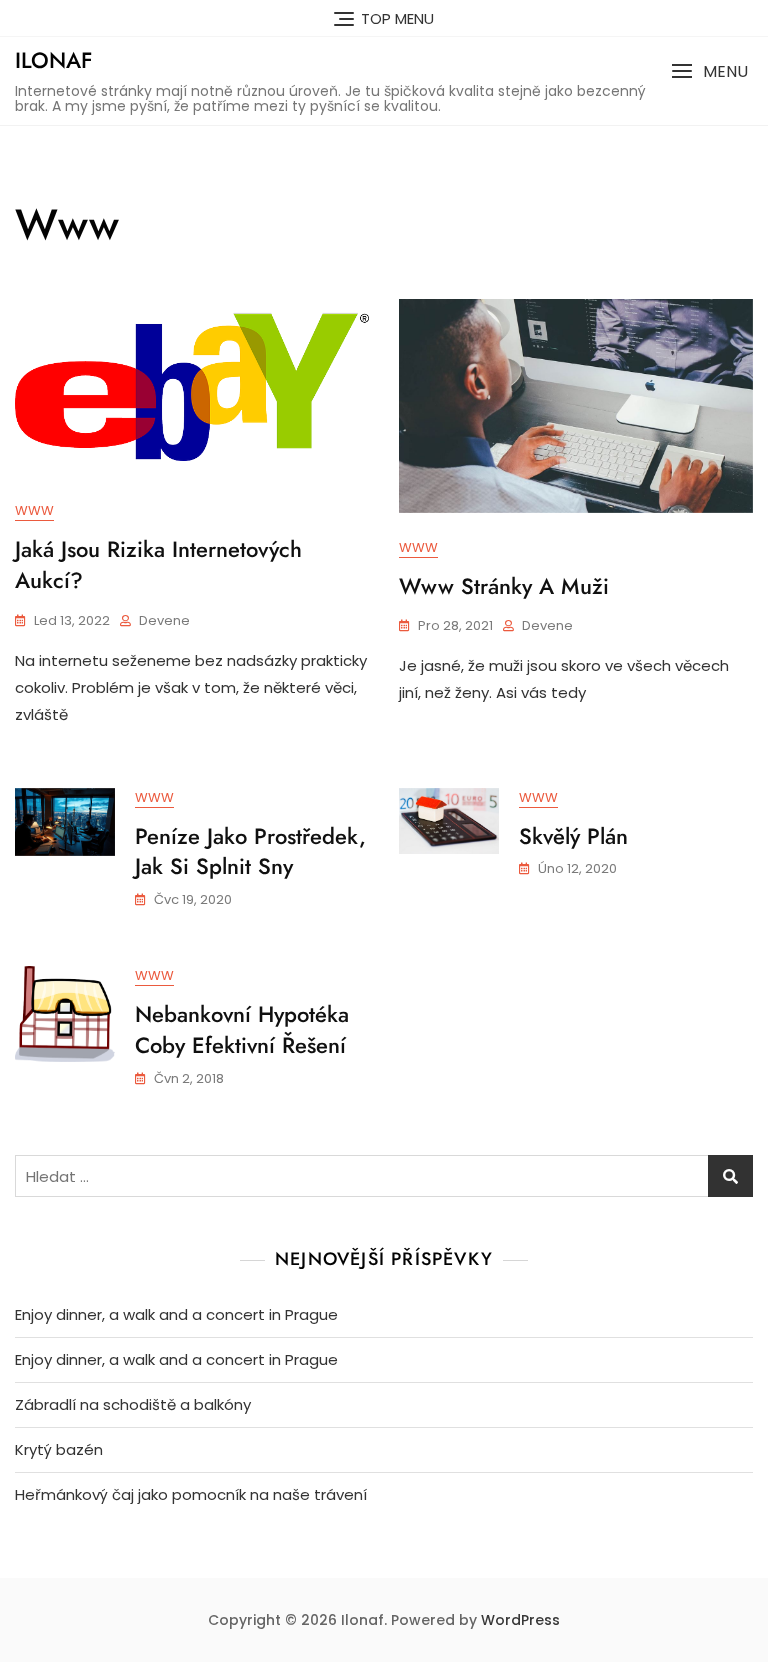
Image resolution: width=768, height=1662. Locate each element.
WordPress (520, 1620)
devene (164, 620)
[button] (709, 71)
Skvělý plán (573, 836)
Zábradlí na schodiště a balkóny (133, 1404)
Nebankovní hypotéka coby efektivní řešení (242, 1029)
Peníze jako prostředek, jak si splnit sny (250, 851)
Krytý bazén (59, 1449)
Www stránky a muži (504, 586)
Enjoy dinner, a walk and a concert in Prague (176, 1314)
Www (34, 510)
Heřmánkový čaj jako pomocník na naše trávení (191, 1494)
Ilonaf (53, 60)
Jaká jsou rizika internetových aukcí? (158, 564)
